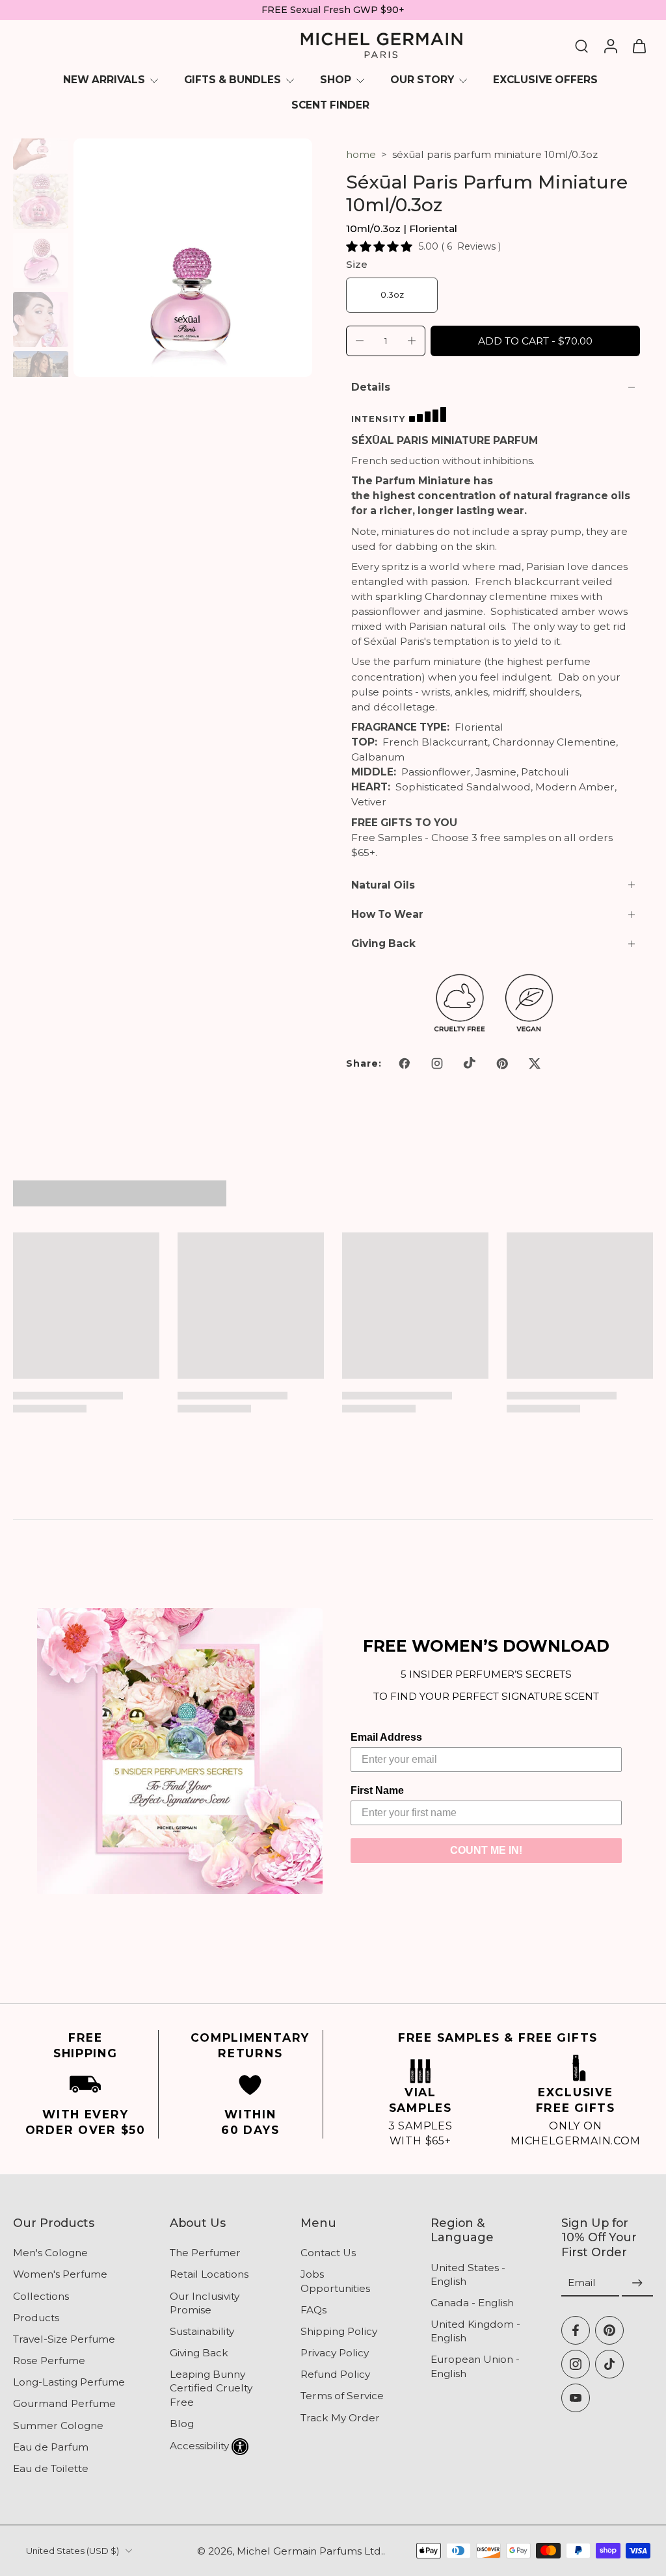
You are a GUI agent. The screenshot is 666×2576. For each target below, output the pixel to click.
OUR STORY (422, 80)
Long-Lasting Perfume (69, 2382)
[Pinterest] (609, 2330)
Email (582, 2283)
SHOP (336, 80)
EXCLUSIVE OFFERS (545, 80)
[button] (535, 341)
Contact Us (328, 2253)
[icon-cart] (639, 46)
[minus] (360, 341)
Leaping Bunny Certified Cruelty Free (211, 2388)
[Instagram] (576, 2364)
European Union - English (475, 2367)
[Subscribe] (637, 2283)
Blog (182, 2424)
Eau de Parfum (51, 2447)
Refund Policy (335, 2374)
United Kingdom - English (475, 2331)
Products (36, 2318)
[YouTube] (576, 2398)
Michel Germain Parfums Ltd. (310, 2551)
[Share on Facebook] (405, 1063)
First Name (377, 1790)
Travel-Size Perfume (64, 2339)
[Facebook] (576, 2330)
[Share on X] (535, 1063)
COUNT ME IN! (486, 1850)
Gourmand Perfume (64, 2404)
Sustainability (202, 2331)
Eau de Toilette (51, 2468)
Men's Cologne (50, 2253)
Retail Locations (209, 2275)
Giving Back (199, 2353)
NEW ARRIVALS (104, 80)
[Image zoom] (193, 258)
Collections (41, 2296)
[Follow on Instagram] (437, 1063)
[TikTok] (609, 2364)
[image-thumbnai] (41, 142)
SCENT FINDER (330, 105)
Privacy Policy (335, 2353)
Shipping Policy (339, 2331)
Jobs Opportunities (335, 2282)
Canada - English (472, 2303)
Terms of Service (342, 2396)
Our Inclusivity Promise (205, 2303)
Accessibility (199, 2446)
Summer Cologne (58, 2426)
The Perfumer (205, 2253)
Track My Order (340, 2418)
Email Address (386, 1737)
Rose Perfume (49, 2361)
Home (361, 154)
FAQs (313, 2310)
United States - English (468, 2274)
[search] (581, 46)
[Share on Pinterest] (502, 1063)
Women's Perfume (60, 2275)
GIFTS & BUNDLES (233, 80)
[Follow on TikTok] (470, 1063)
